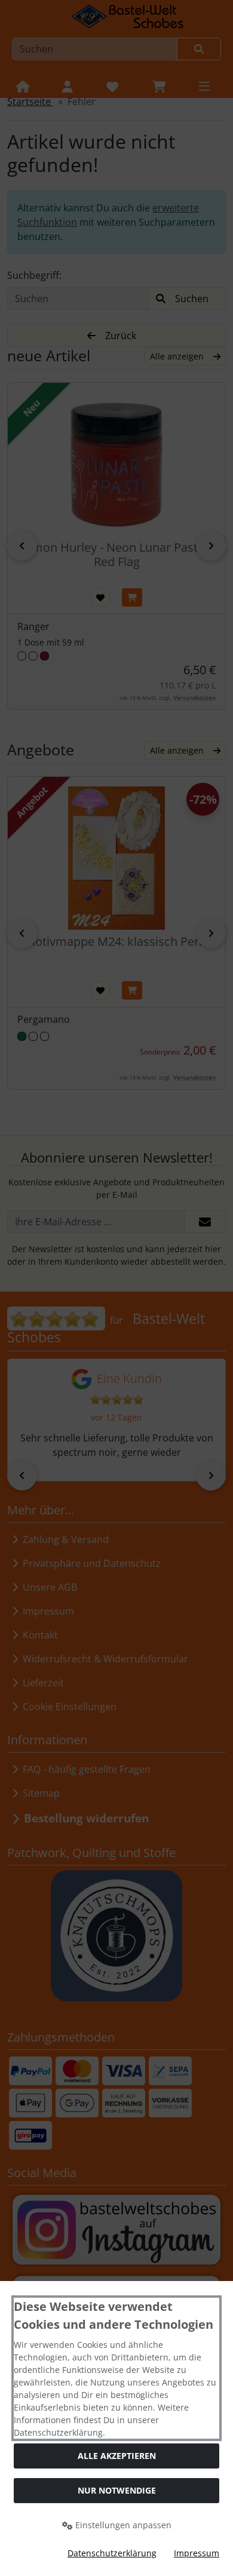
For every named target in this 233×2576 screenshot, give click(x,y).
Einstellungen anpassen (122, 2525)
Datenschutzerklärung (112, 2553)
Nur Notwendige (117, 2490)
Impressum (197, 2553)
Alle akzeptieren (117, 2456)
